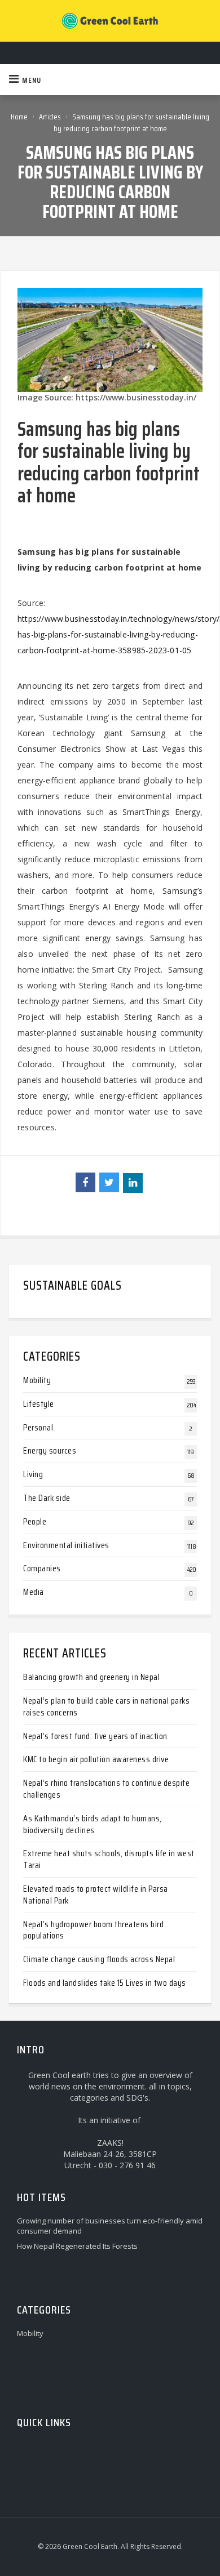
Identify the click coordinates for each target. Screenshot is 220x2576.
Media (34, 1592)
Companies (42, 1568)
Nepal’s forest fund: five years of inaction (95, 1736)
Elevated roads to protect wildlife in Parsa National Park (96, 1895)
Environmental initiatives (66, 1545)
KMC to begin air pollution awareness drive (96, 1759)
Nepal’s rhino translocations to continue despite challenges (106, 1789)
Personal (38, 1427)
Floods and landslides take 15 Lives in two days (105, 1983)
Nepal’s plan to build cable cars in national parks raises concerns (106, 1706)
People (35, 1521)
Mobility (37, 1380)
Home (19, 117)
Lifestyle (39, 1404)
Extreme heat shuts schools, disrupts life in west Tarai (109, 1859)
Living (33, 1474)
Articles (50, 117)
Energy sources (50, 1450)
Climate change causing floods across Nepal (99, 1959)
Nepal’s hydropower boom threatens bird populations (93, 1930)
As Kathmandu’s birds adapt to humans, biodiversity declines (93, 1824)
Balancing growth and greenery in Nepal (91, 1677)
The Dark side (47, 1498)
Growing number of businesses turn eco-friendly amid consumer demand (110, 2226)
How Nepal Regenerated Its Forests (77, 2246)
